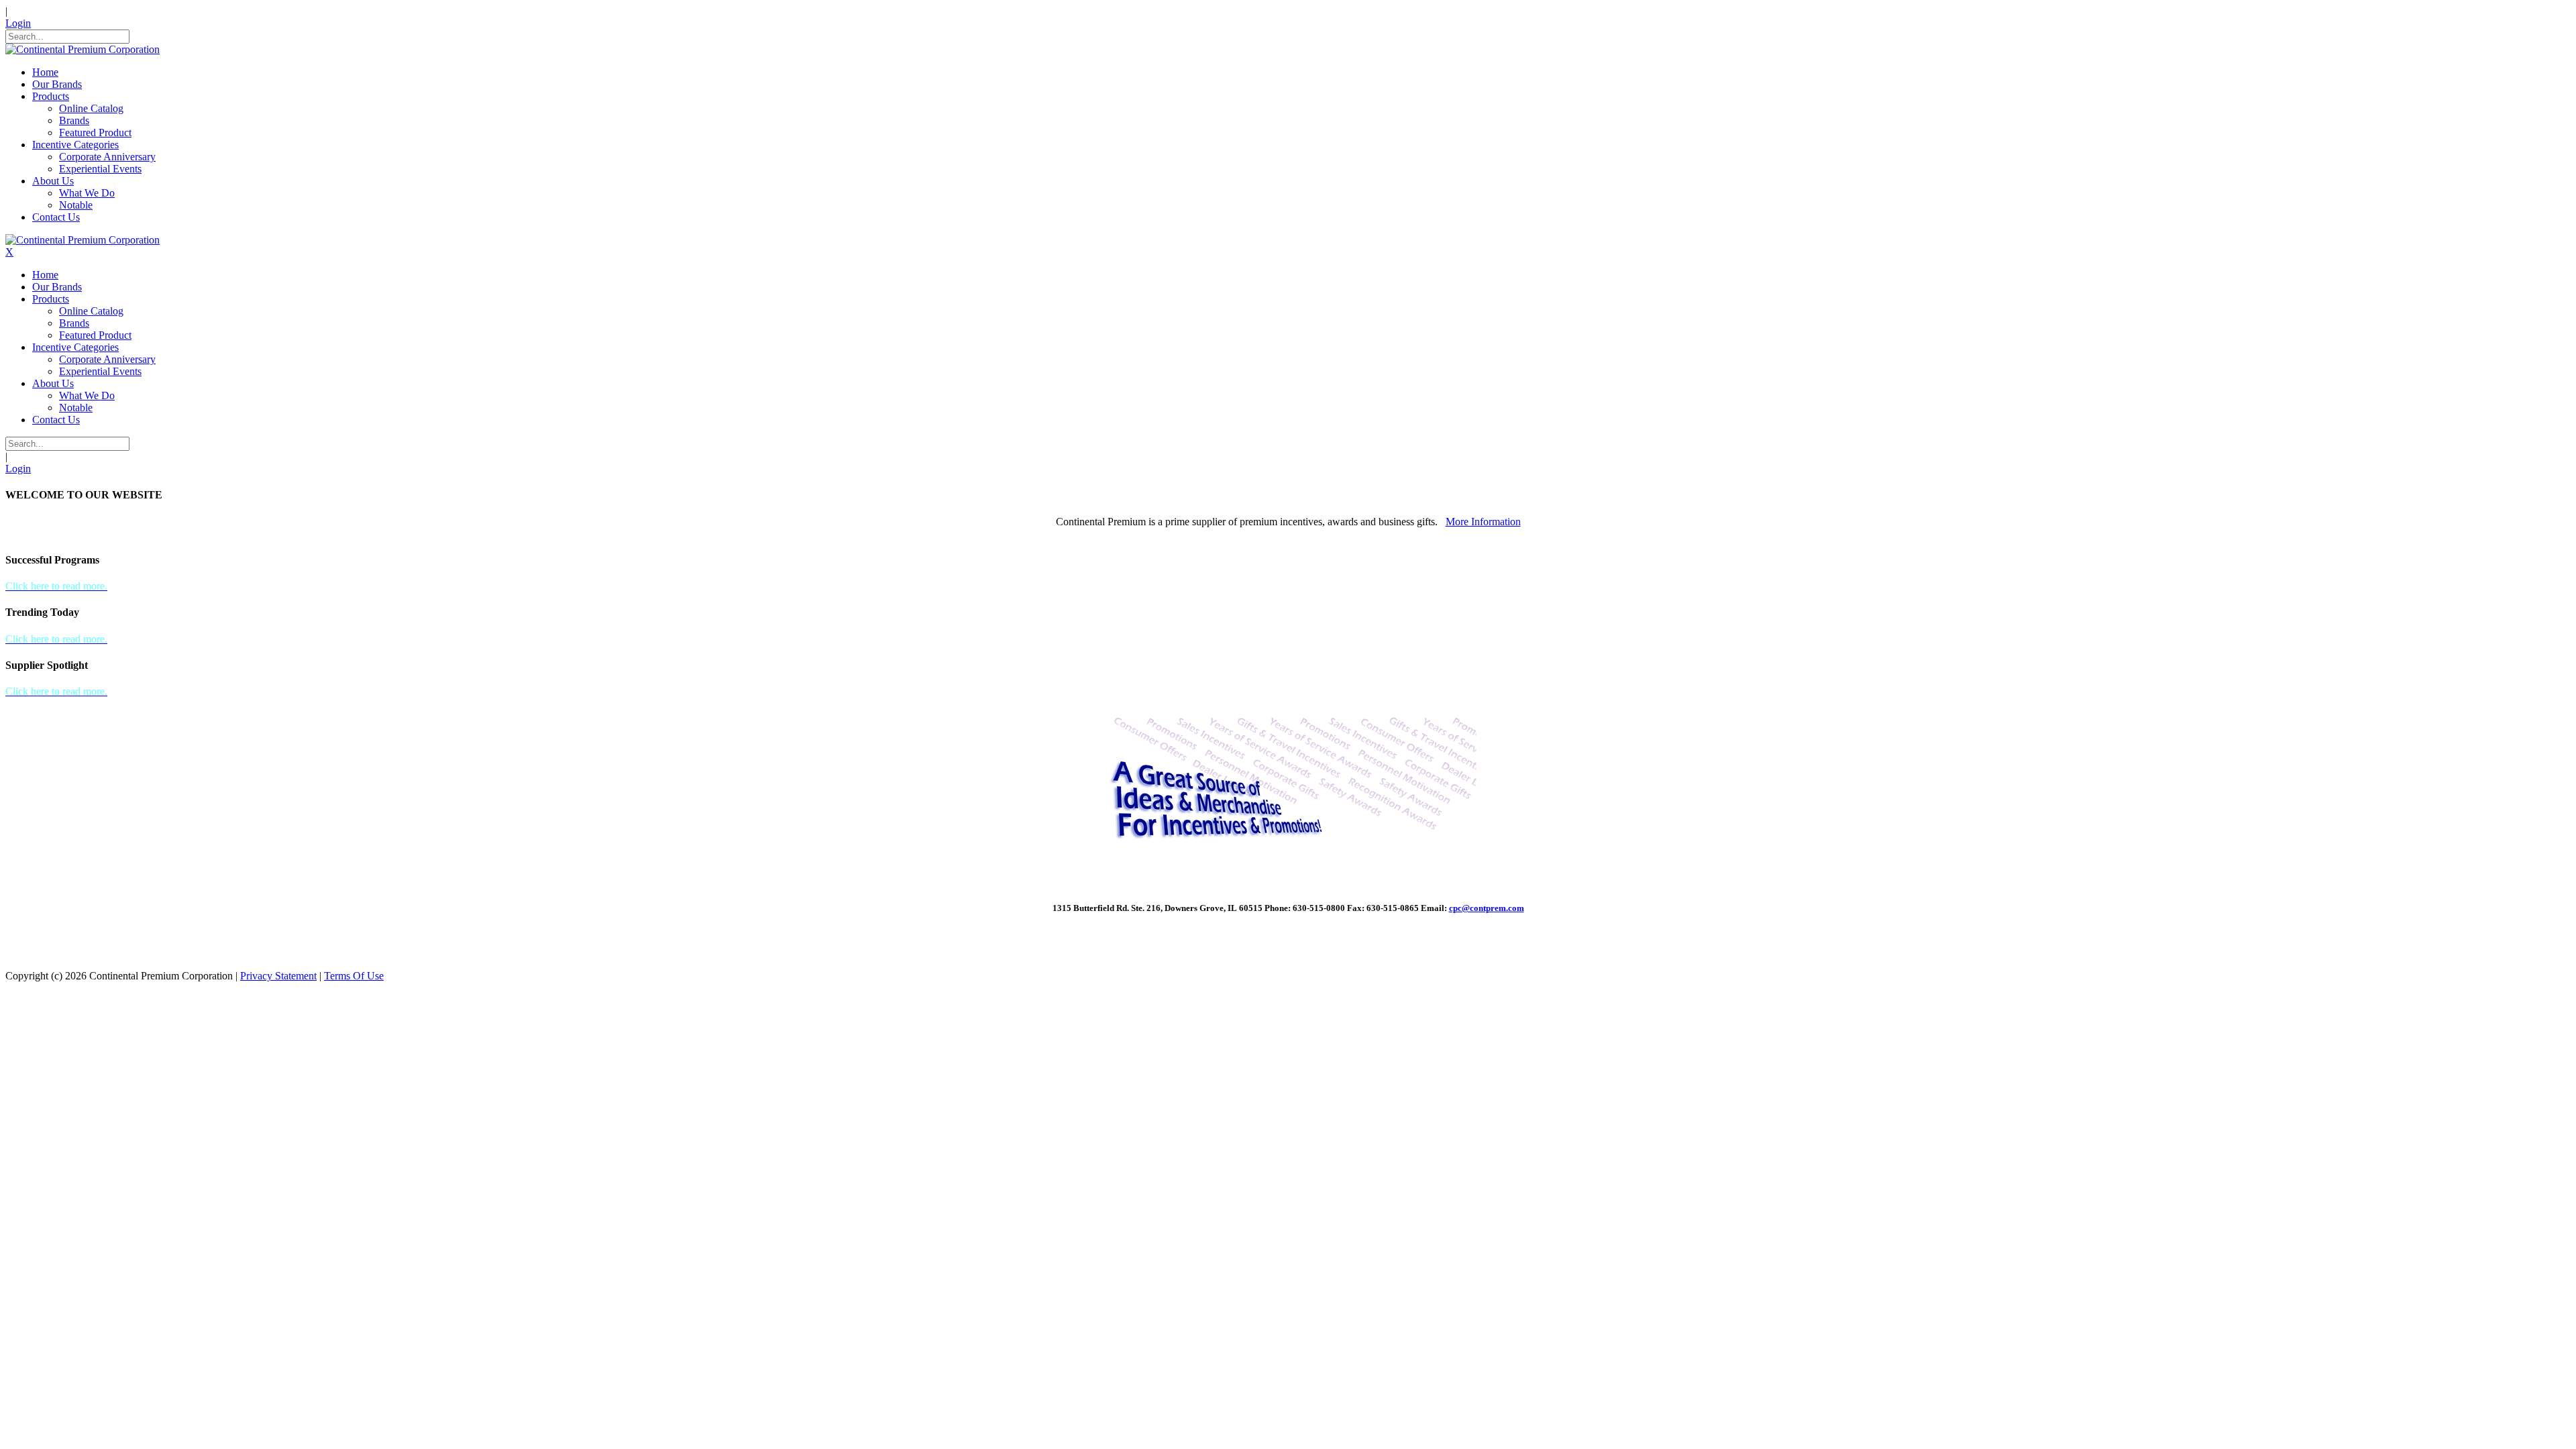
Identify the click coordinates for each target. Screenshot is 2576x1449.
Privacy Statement (278, 976)
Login (18, 23)
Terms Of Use (354, 976)
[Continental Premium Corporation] (83, 49)
